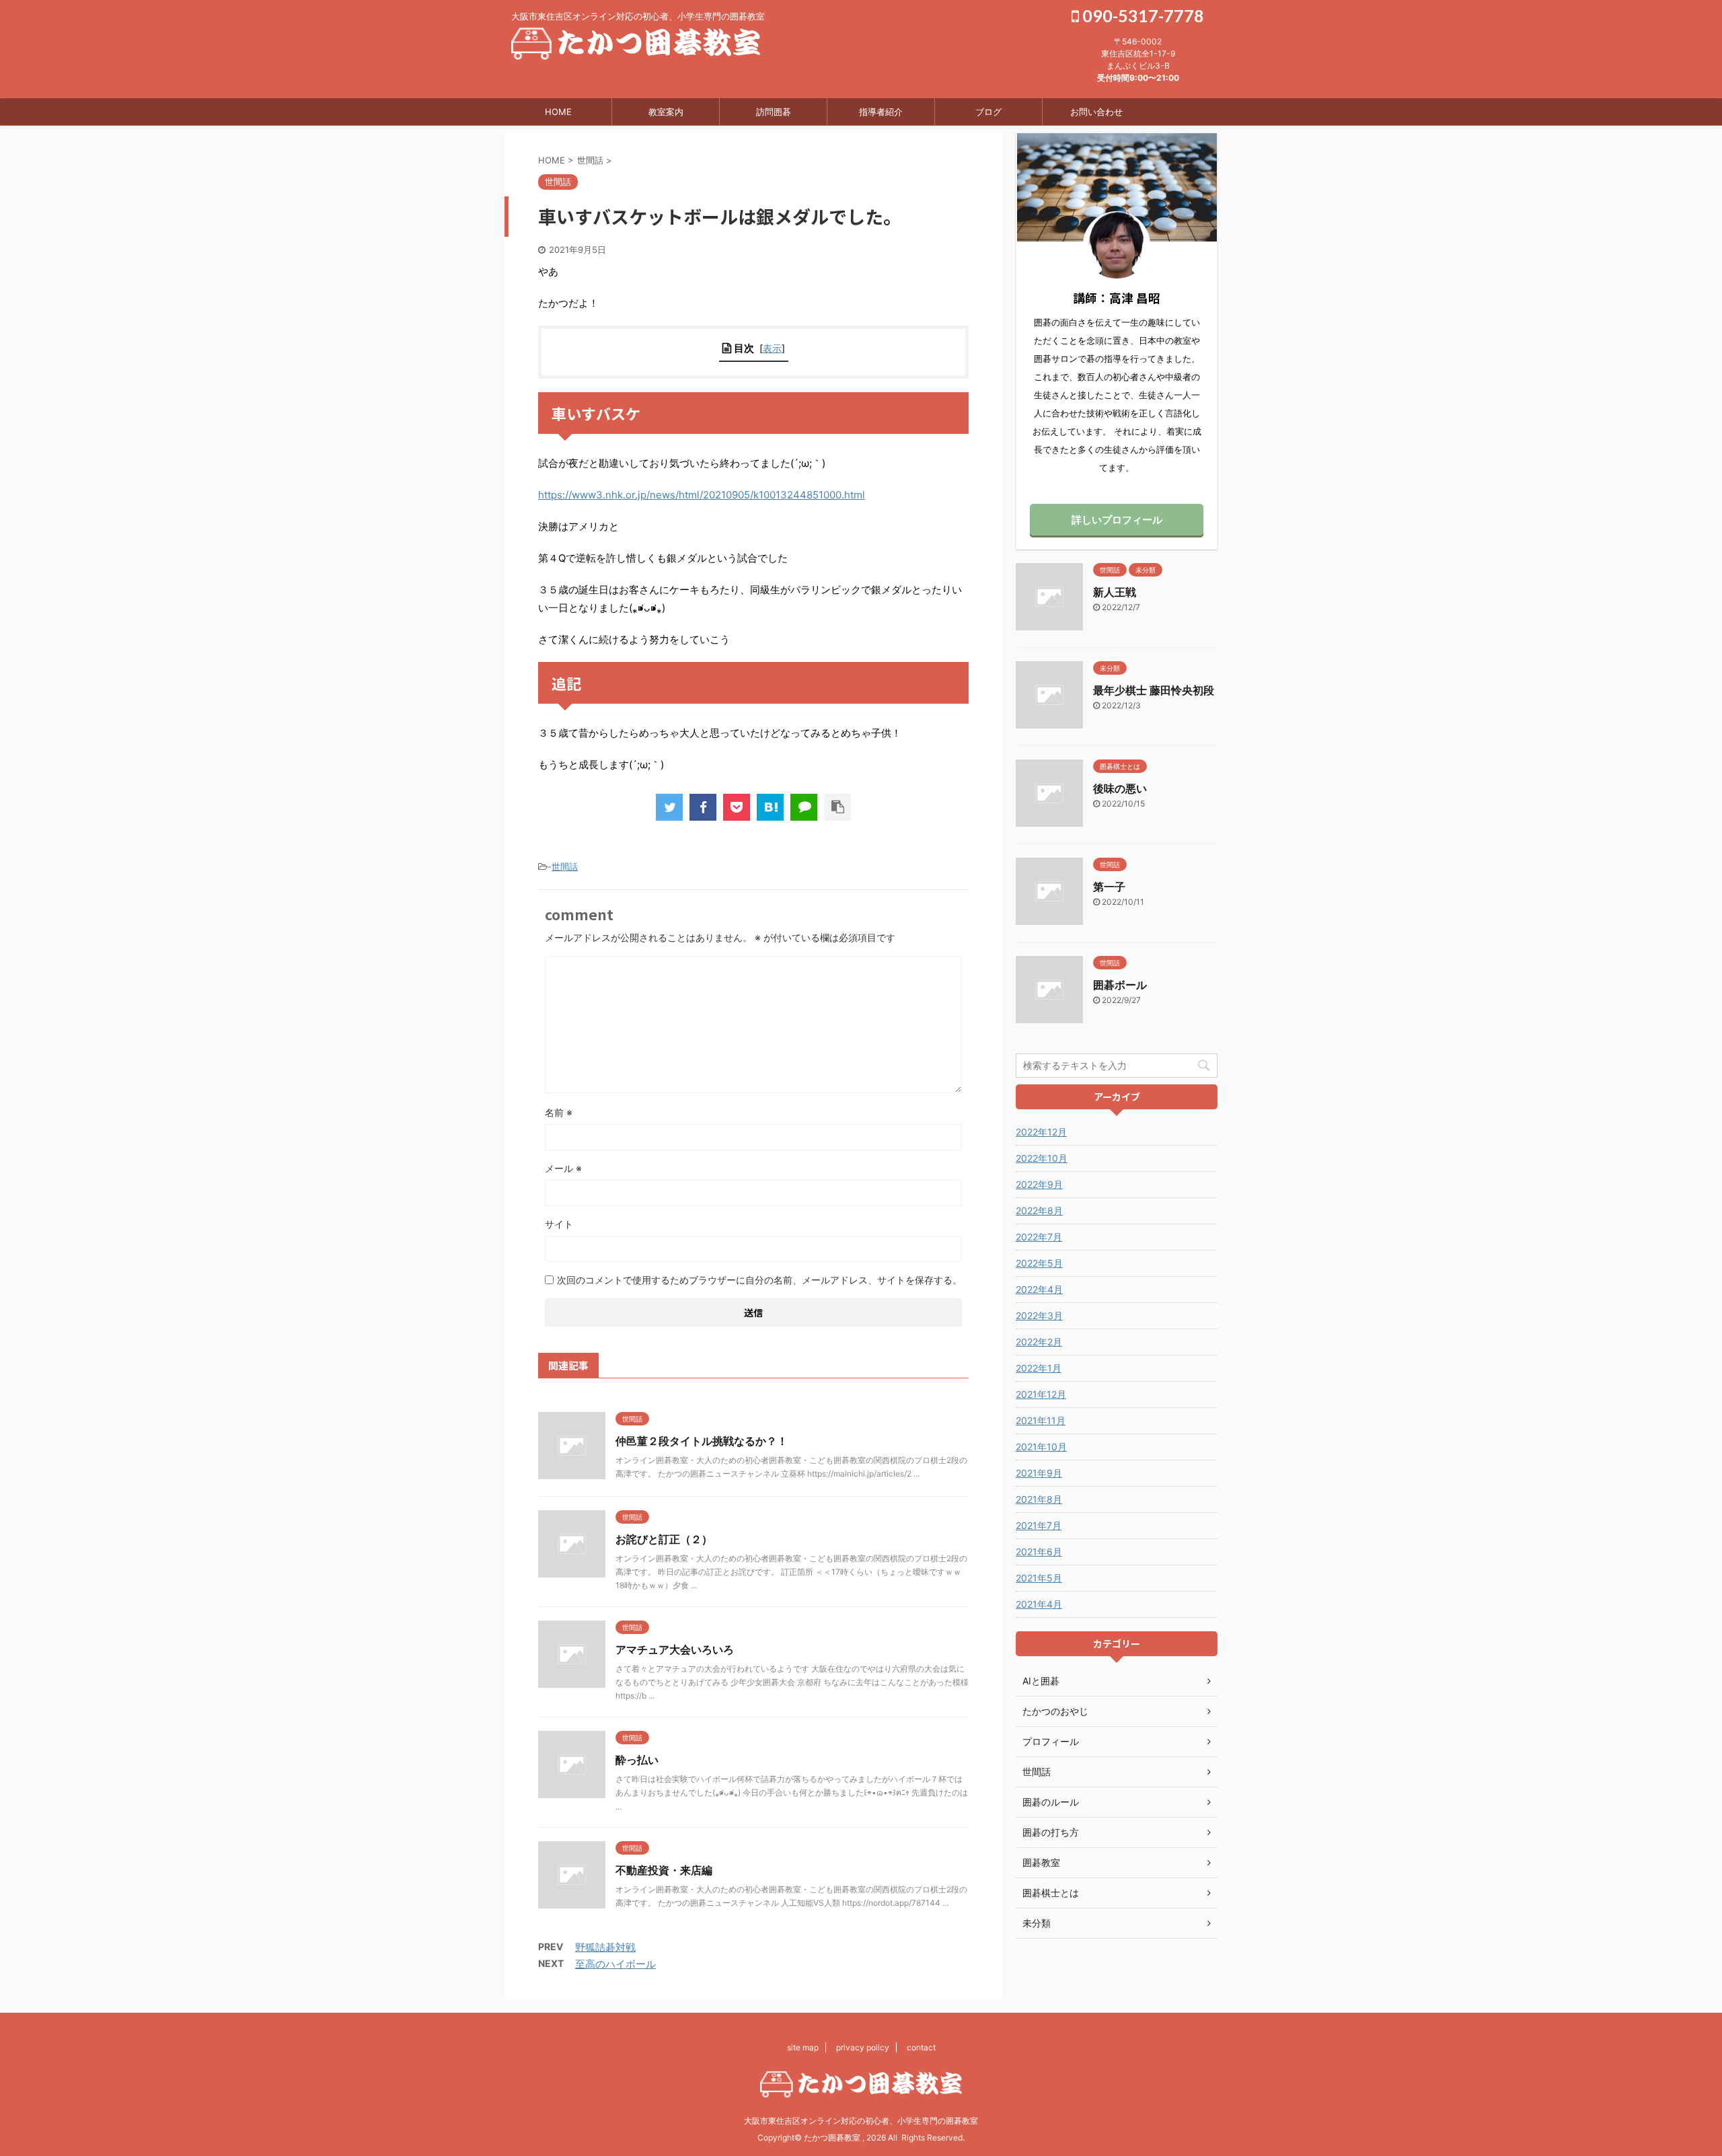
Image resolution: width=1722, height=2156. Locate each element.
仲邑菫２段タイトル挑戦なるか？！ (702, 1441)
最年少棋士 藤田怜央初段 (1154, 690)
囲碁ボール (1120, 985)
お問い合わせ (1096, 112)
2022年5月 (1039, 1263)
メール (563, 1168)
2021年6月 (1039, 1552)
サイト (559, 1224)
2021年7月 (1039, 1525)
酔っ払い (637, 1760)
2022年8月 (1039, 1211)
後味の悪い (1120, 788)
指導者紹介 (881, 112)
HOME (558, 112)
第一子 (1109, 887)
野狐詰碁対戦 (605, 1947)
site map (803, 2047)
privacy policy (863, 2047)
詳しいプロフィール (1117, 520)
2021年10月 (1041, 1447)
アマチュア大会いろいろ (675, 1649)
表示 (772, 348)
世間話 (565, 866)
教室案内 (666, 112)
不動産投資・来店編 (664, 1870)
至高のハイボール (615, 1964)
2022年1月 (1039, 1368)
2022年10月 (1042, 1158)
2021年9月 (1039, 1473)
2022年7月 (1039, 1237)
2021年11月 (1041, 1420)
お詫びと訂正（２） (664, 1539)
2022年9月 (1039, 1184)
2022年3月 (1039, 1315)
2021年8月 (1039, 1499)
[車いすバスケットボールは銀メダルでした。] (770, 807)
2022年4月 (1039, 1289)
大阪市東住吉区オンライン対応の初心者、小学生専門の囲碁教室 (861, 2121)
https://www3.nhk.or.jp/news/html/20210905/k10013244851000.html (702, 495)
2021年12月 (1041, 1394)
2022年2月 (1039, 1342)
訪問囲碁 (774, 112)
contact (921, 2047)
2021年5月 (1039, 1578)
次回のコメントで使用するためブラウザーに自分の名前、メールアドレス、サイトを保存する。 (759, 1280)
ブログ (988, 112)
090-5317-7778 (1141, 15)
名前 (559, 1112)
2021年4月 (1039, 1604)
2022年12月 (1041, 1132)
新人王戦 (1115, 592)
